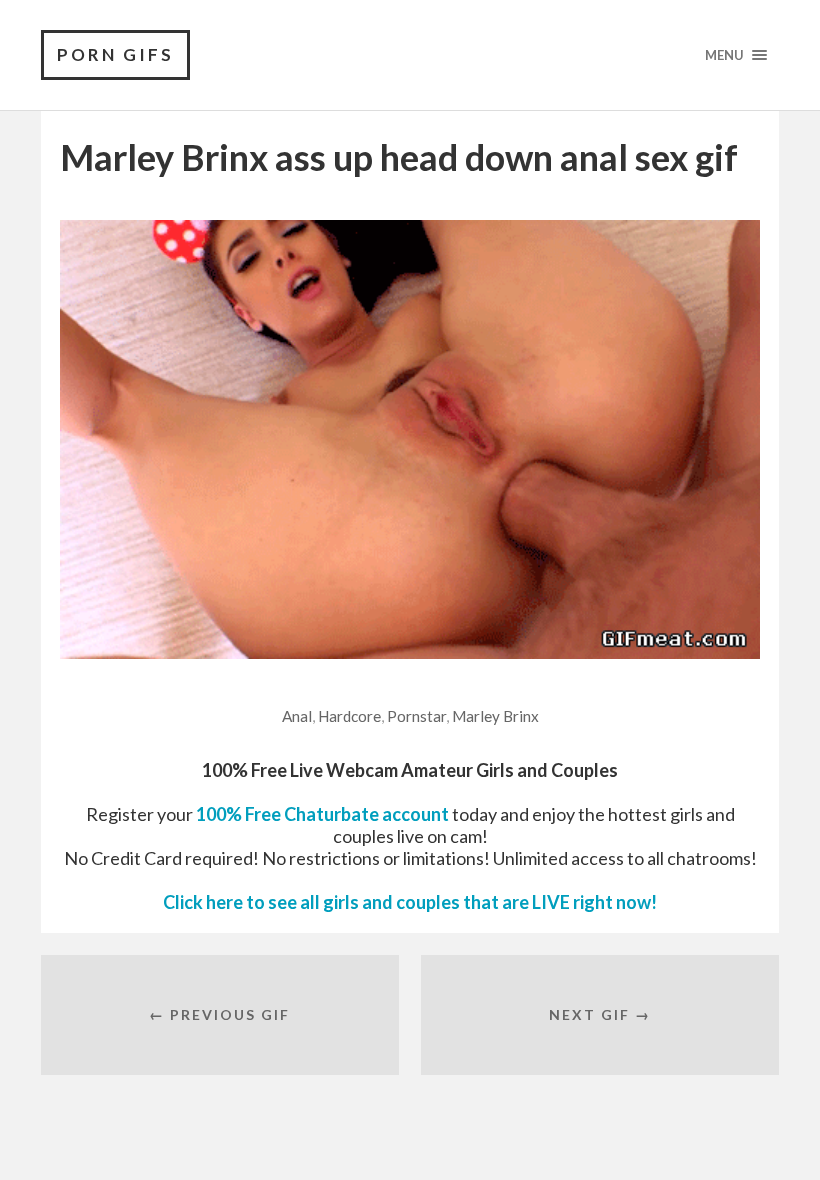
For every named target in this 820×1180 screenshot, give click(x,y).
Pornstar (416, 716)
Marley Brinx (495, 716)
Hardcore (349, 716)
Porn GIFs (115, 54)
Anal (297, 716)
